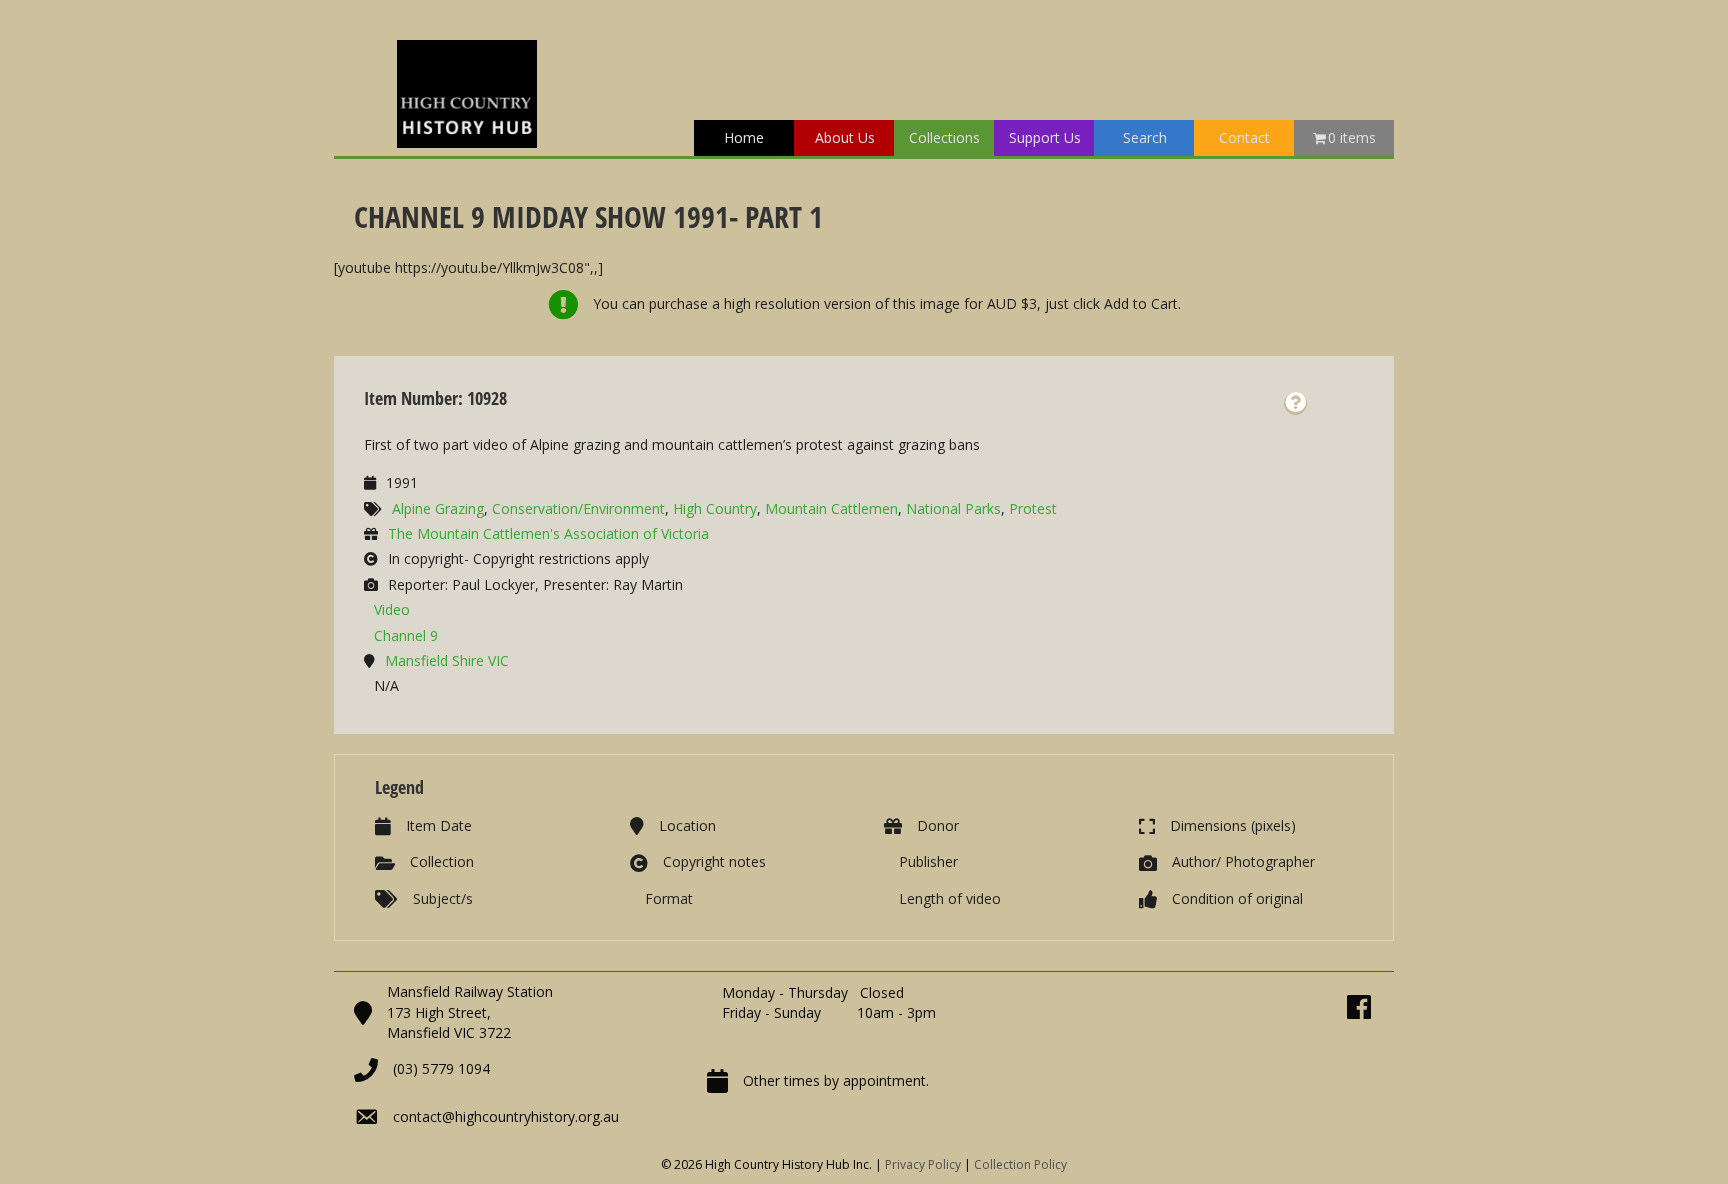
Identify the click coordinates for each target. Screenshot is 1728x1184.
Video (392, 609)
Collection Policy (1020, 1164)
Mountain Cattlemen (831, 508)
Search (1145, 137)
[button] (1295, 403)
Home (744, 137)
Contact (1244, 137)
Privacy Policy (923, 1164)
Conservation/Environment (578, 508)
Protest (1033, 508)
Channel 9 (406, 635)
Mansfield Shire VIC (447, 660)
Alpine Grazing (438, 508)
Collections (944, 137)
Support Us (1045, 137)
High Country (715, 508)
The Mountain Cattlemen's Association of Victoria (548, 533)
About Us (845, 137)
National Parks (953, 508)
